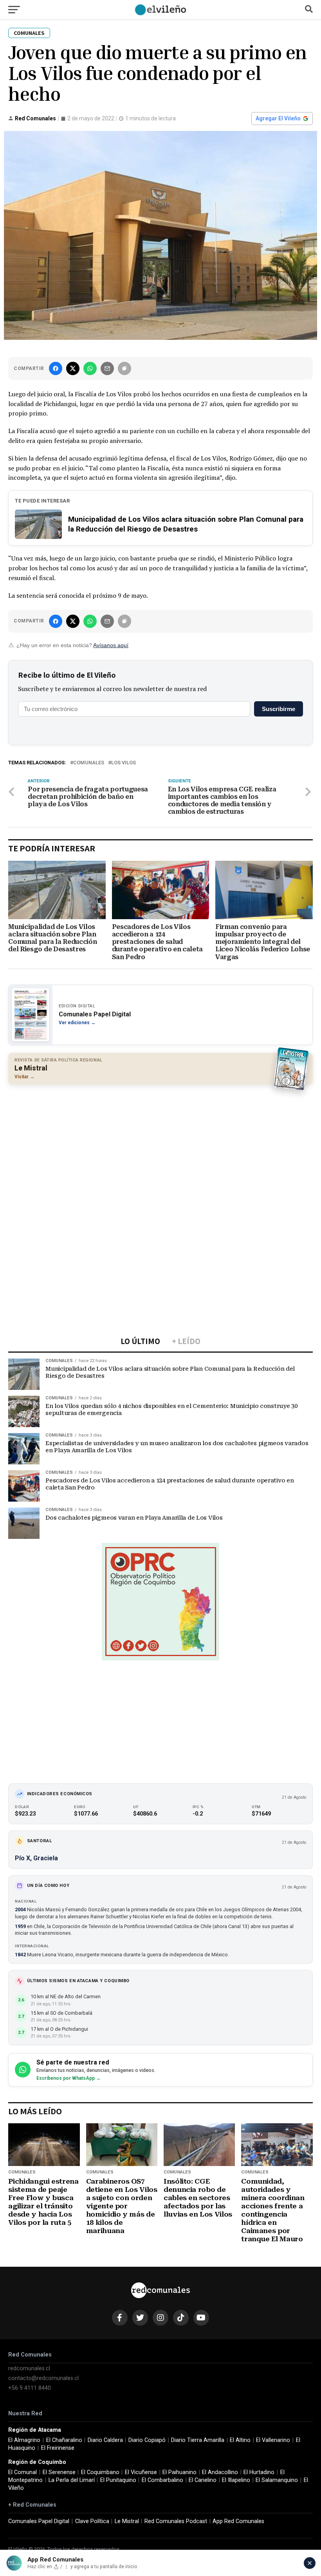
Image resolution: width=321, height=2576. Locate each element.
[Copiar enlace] (124, 368)
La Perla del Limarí (72, 2480)
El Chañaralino (64, 2440)
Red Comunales (35, 118)
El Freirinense (58, 2448)
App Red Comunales (238, 2521)
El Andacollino (220, 2472)
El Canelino (203, 2480)
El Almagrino (24, 2440)
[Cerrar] (310, 2563)
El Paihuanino (179, 2472)
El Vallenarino (273, 2440)
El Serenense (59, 2472)
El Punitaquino (118, 2480)
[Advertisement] (160, 1147)
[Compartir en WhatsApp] (90, 368)
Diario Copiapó (147, 2440)
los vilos (124, 763)
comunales (89, 763)
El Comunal (23, 2472)
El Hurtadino (259, 2472)
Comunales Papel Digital (39, 2521)
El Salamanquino (277, 2480)
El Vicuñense (141, 2472)
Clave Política (92, 2521)
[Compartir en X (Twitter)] (73, 368)
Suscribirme (279, 709)
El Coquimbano (100, 2472)
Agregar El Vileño (278, 118)
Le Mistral (127, 2521)
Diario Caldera (105, 2440)
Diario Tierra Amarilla (198, 2440)
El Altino (240, 2440)
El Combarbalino (162, 2480)
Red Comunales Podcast (176, 2521)
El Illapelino (236, 2480)
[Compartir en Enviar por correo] (107, 368)
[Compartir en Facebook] (56, 368)
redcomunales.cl (29, 2368)
